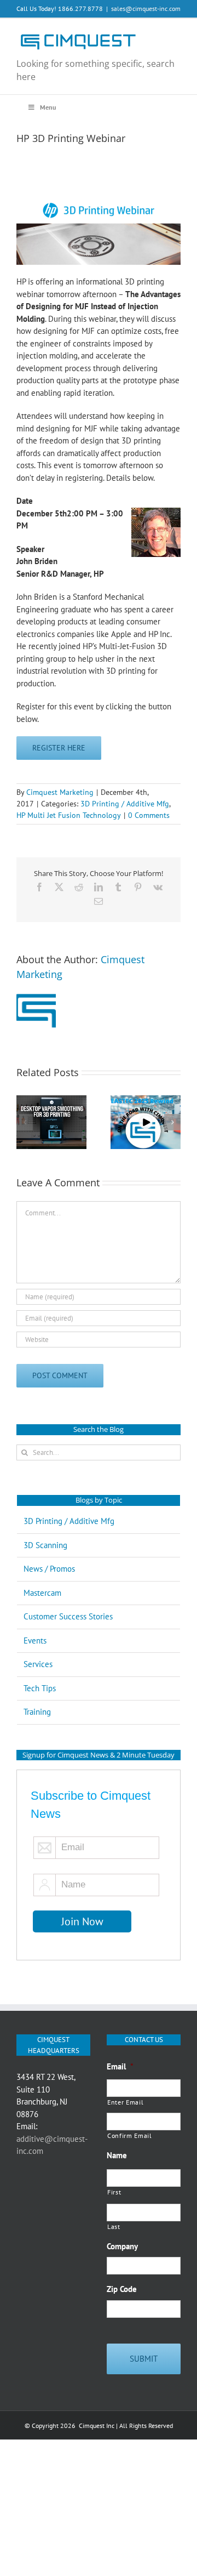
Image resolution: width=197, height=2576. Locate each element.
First (114, 2192)
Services (38, 1664)
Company (122, 2246)
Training (37, 1712)
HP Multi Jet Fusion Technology (69, 815)
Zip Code (122, 2289)
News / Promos (49, 1569)
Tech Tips (40, 1688)
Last (114, 2227)
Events (35, 1640)
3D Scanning (45, 1545)
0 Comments (149, 815)
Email (120, 2066)
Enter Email (125, 2102)
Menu (48, 107)
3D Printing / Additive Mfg (125, 804)
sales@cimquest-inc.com (146, 8)
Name (117, 2155)
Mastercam (42, 1593)
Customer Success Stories (68, 1616)
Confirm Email (130, 2136)
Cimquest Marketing (60, 792)
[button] (25, 1122)
